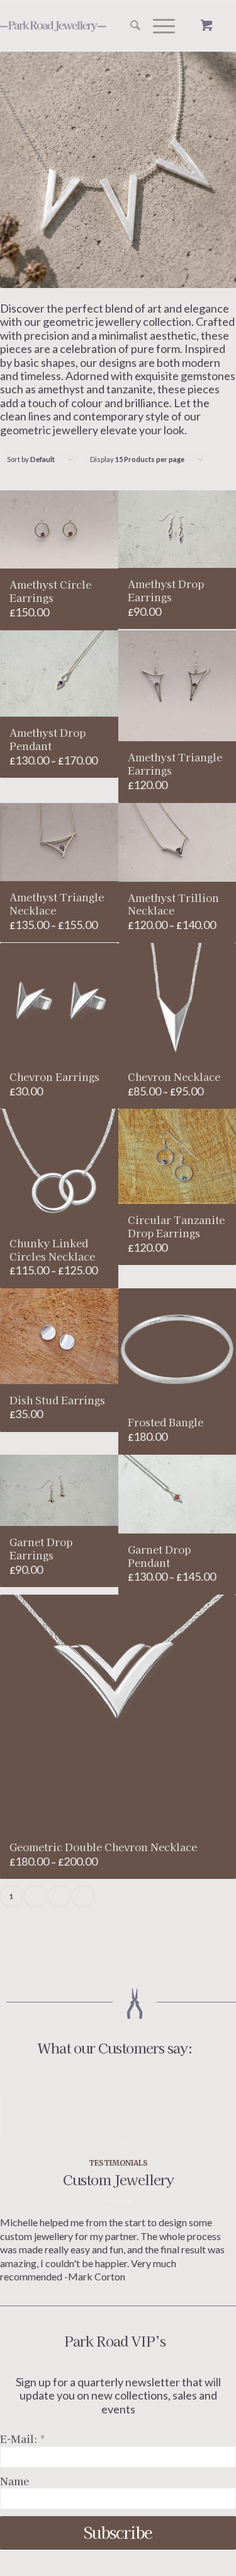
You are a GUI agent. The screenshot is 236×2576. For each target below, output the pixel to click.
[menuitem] (129, 26)
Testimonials (118, 2163)
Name (14, 2481)
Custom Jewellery (118, 2179)
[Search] (129, 26)
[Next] (217, 2164)
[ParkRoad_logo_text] (71, 26)
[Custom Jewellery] (118, 2117)
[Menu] (158, 26)
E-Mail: (22, 2439)
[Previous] (19, 2164)
